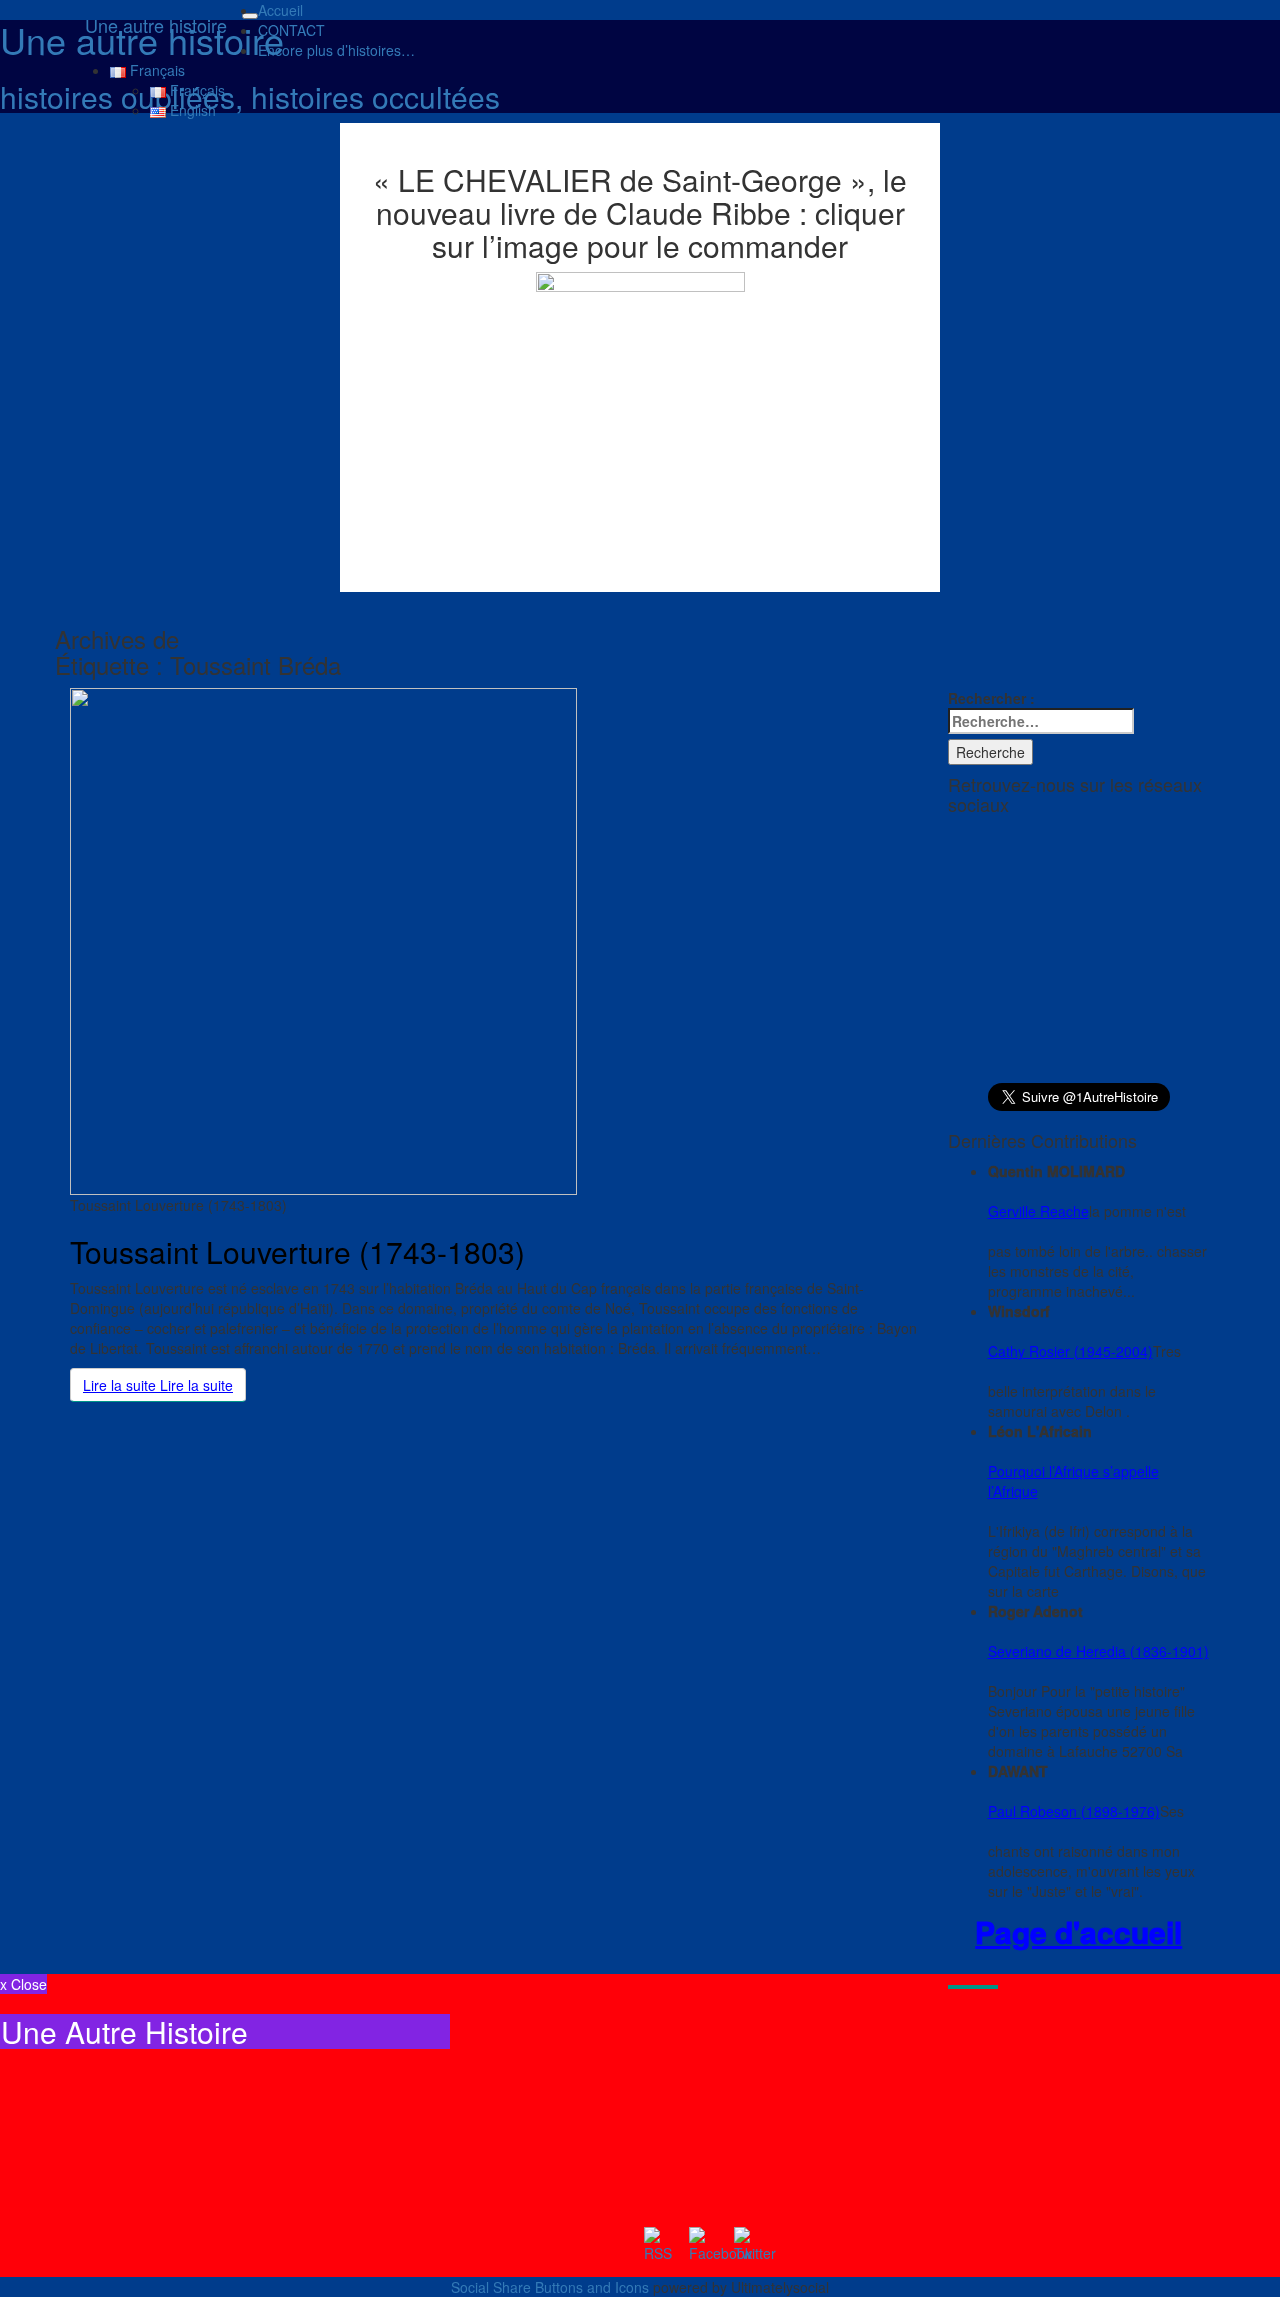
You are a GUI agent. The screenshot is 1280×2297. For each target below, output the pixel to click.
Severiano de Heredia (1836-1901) (1098, 1651)
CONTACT (291, 30)
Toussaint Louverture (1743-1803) (297, 1251)
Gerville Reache (1038, 1211)
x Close (23, 1984)
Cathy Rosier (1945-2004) (1070, 1351)
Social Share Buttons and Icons (550, 2287)
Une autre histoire (156, 25)
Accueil (280, 10)
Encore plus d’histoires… (336, 50)
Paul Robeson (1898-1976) (1074, 1811)
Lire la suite (158, 1385)
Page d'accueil (1078, 1932)
